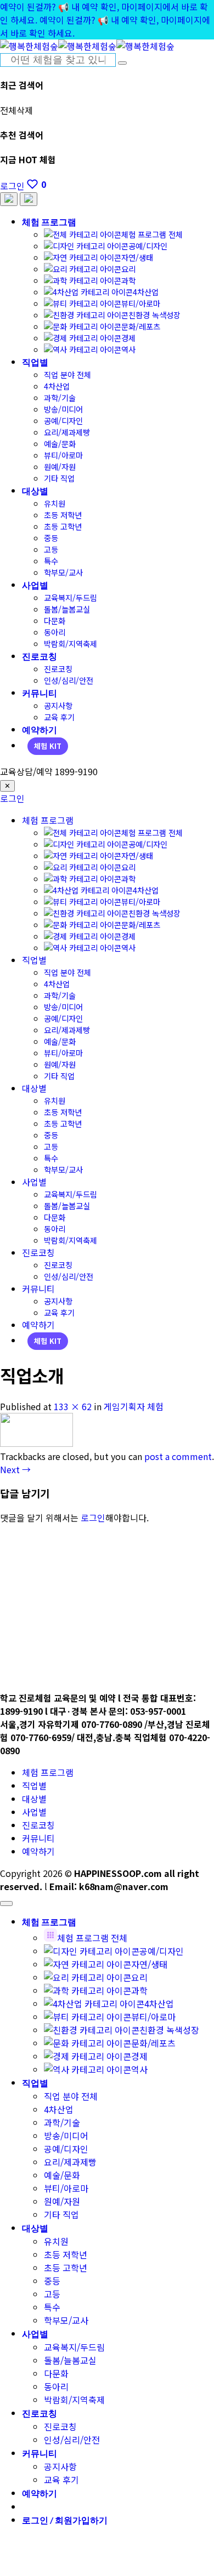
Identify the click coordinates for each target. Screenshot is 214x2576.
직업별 (35, 362)
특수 (51, 561)
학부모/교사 (63, 572)
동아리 (55, 632)
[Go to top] (6, 1904)
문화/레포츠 (141, 326)
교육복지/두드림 (71, 597)
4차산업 (146, 292)
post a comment (178, 1456)
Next (15, 1469)
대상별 (35, 491)
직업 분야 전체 (67, 374)
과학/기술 (60, 397)
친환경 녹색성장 (154, 315)
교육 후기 (59, 717)
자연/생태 (137, 257)
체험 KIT (48, 746)
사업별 (35, 585)
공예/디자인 (148, 246)
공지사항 (58, 705)
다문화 (55, 620)
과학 (128, 280)
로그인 (12, 798)
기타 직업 (59, 478)
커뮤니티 (40, 693)
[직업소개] (36, 1443)
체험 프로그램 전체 (152, 234)
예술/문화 (60, 443)
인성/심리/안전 (69, 680)
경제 (128, 338)
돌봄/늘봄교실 (67, 609)
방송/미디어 (63, 409)
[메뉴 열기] (29, 199)
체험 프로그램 (49, 222)
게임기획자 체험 (134, 1406)
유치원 (55, 503)
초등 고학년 (63, 526)
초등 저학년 (63, 515)
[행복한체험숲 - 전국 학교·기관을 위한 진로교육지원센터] (87, 46)
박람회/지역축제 (71, 643)
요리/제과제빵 (67, 432)
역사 (128, 349)
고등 (51, 549)
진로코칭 (40, 656)
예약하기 (40, 729)
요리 (128, 269)
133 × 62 (73, 1406)
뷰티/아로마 (141, 303)
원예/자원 (60, 466)
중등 (51, 538)
